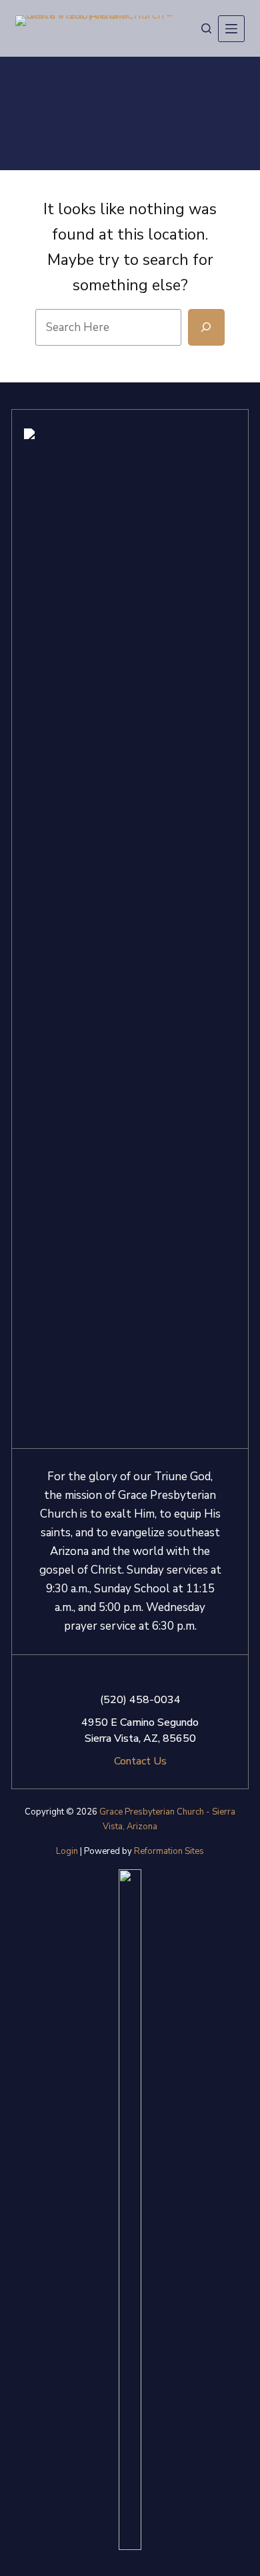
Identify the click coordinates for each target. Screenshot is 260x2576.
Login (67, 1851)
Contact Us (140, 1761)
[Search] (206, 28)
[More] (231, 29)
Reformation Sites (169, 1851)
